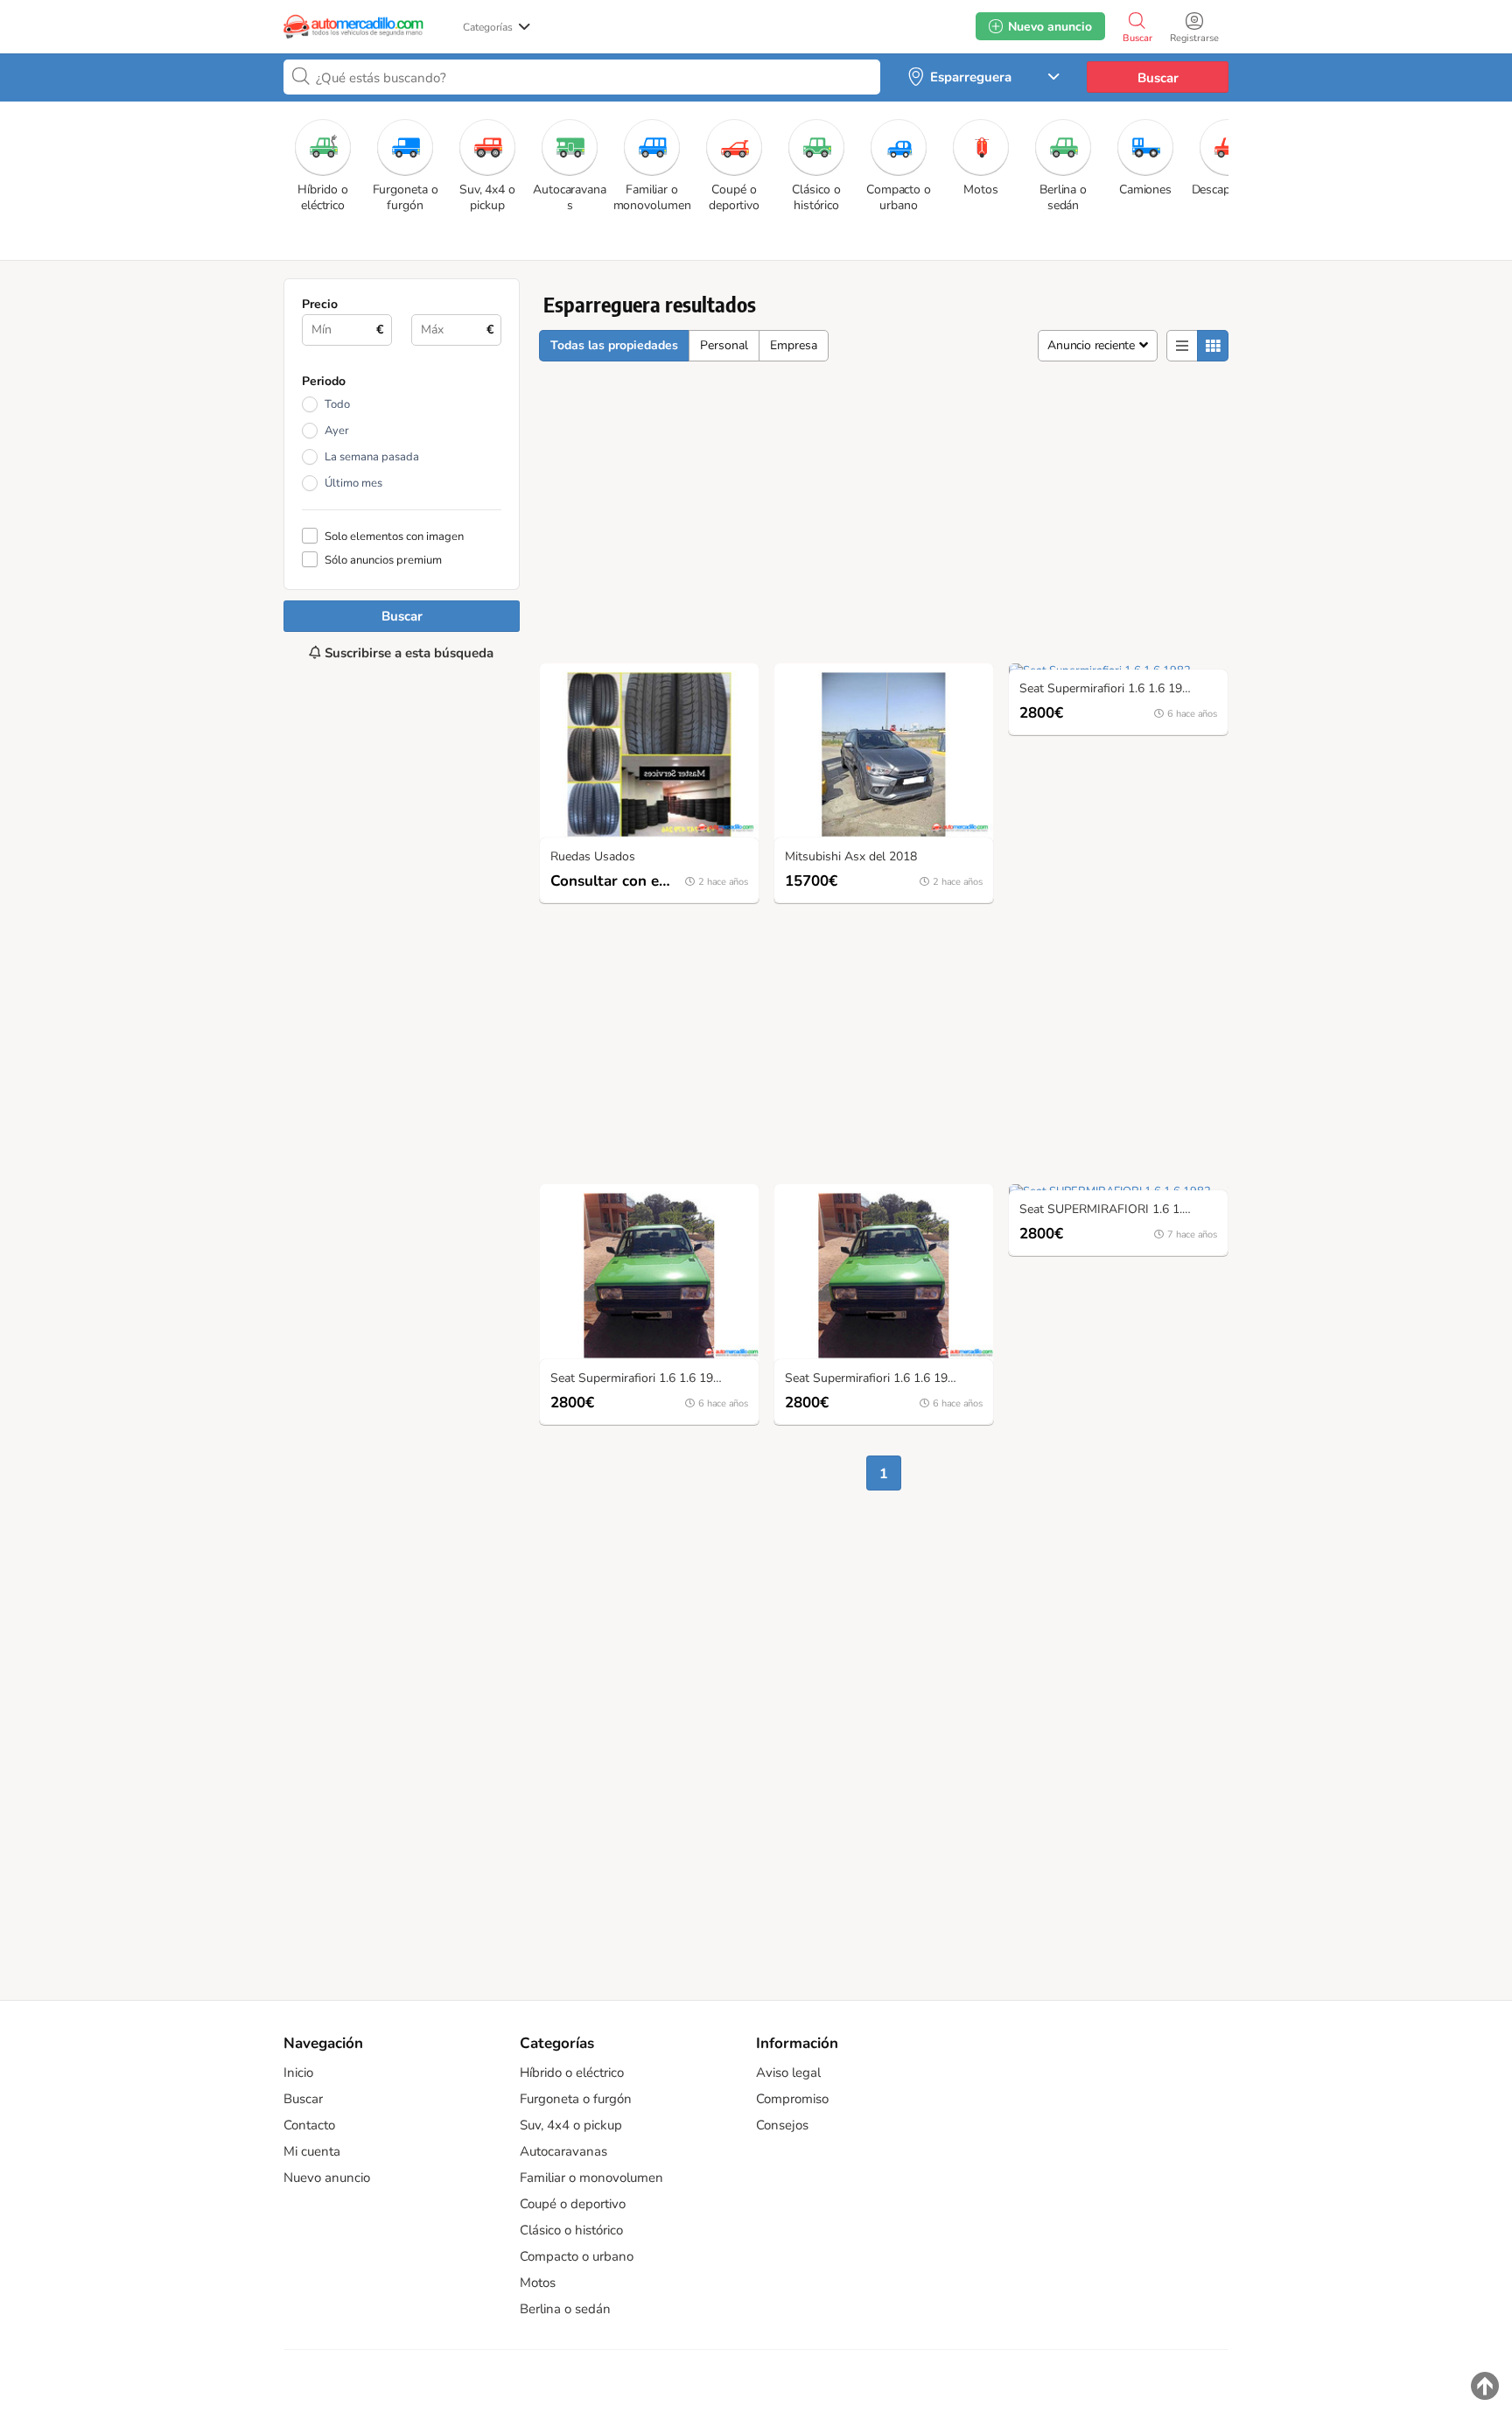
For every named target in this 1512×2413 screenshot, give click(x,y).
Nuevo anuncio (327, 2178)
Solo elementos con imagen (394, 536)
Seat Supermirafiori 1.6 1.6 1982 (1108, 689)
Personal (724, 345)
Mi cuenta (312, 2151)
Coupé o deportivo (573, 2204)
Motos (538, 2283)
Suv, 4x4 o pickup (571, 2125)
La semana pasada (372, 457)
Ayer (337, 431)
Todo (337, 404)
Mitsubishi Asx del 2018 (851, 857)
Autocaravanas (563, 2151)
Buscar (1158, 78)
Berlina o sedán (565, 2309)
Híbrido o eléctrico (572, 2073)
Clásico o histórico (571, 2230)
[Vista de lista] (1182, 346)
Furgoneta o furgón (576, 2099)
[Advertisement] (402, 1310)
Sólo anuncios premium (383, 560)
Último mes (353, 483)
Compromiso (792, 2099)
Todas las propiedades (614, 345)
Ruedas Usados (593, 857)
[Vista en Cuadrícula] (1213, 346)
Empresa (794, 345)
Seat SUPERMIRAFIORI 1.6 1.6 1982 (1120, 1210)
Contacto (309, 2125)
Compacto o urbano (577, 2256)
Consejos (782, 2125)
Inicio (298, 2073)
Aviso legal (788, 2073)
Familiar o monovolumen (591, 2178)
